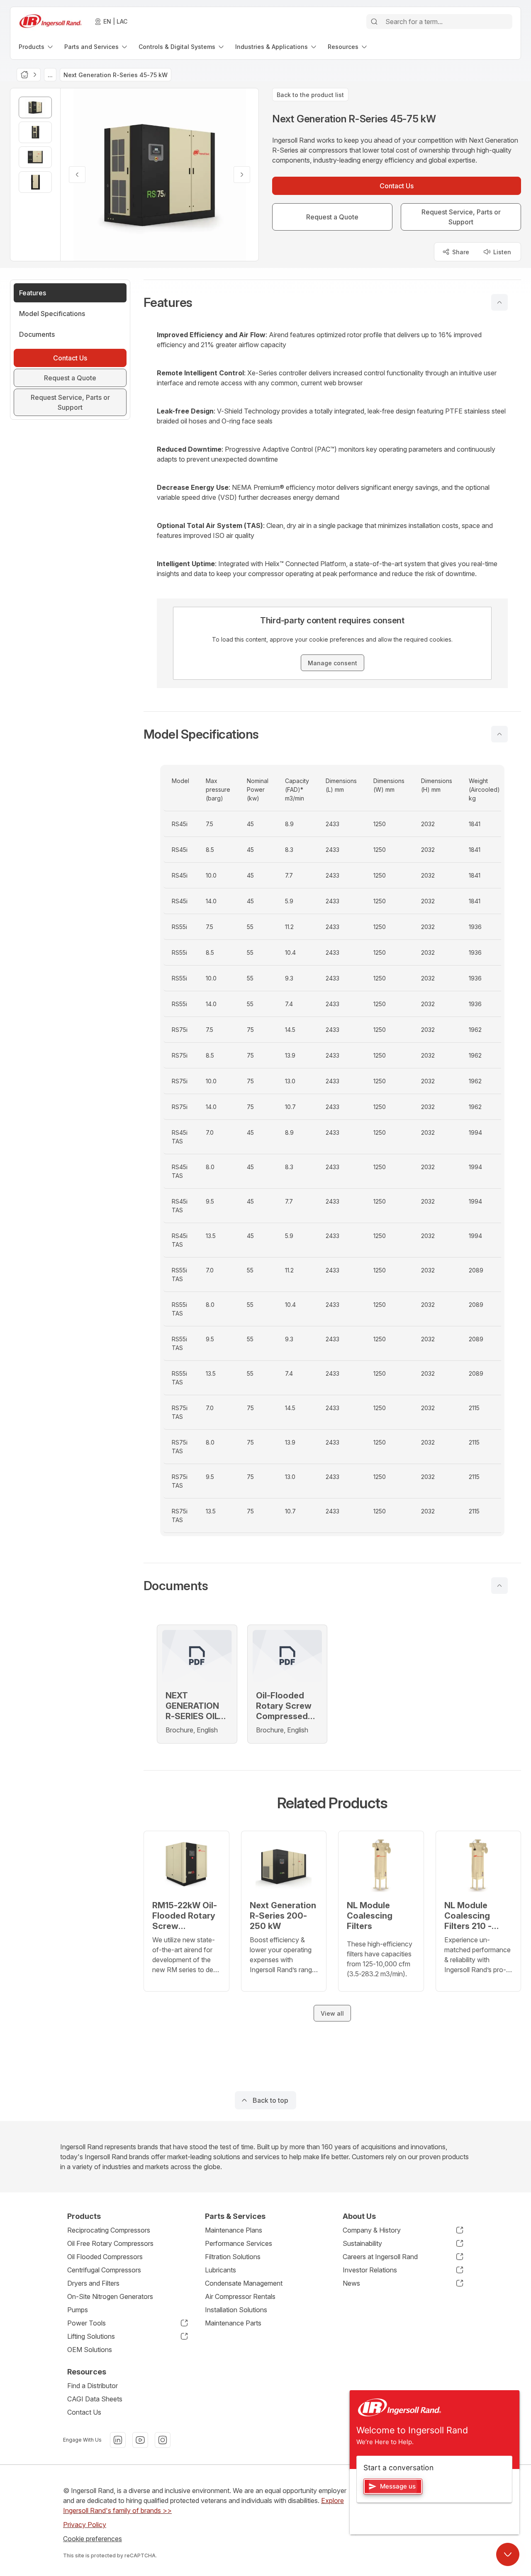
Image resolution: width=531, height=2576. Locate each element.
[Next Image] (242, 175)
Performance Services (239, 2243)
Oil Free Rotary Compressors (110, 2243)
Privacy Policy (85, 2525)
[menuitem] (37, 47)
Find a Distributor (93, 2386)
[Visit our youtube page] (140, 2440)
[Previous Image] (77, 175)
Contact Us (84, 2412)
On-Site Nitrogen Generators (110, 2296)
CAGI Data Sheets (95, 2399)
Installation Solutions (236, 2310)
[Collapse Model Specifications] (499, 734)
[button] (332, 302)
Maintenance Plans (234, 2230)
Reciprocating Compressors (109, 2230)
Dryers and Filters (93, 2283)
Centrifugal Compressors (104, 2270)
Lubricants (220, 2270)
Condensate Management (244, 2283)
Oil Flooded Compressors (105, 2257)
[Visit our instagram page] (163, 2440)
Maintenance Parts (233, 2323)
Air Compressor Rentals (240, 2296)
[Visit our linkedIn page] (118, 2440)
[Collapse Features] (499, 302)
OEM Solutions (90, 2350)
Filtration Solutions (233, 2257)
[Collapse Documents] (499, 1586)
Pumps (78, 2310)
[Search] (374, 22)
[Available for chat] (508, 2554)
